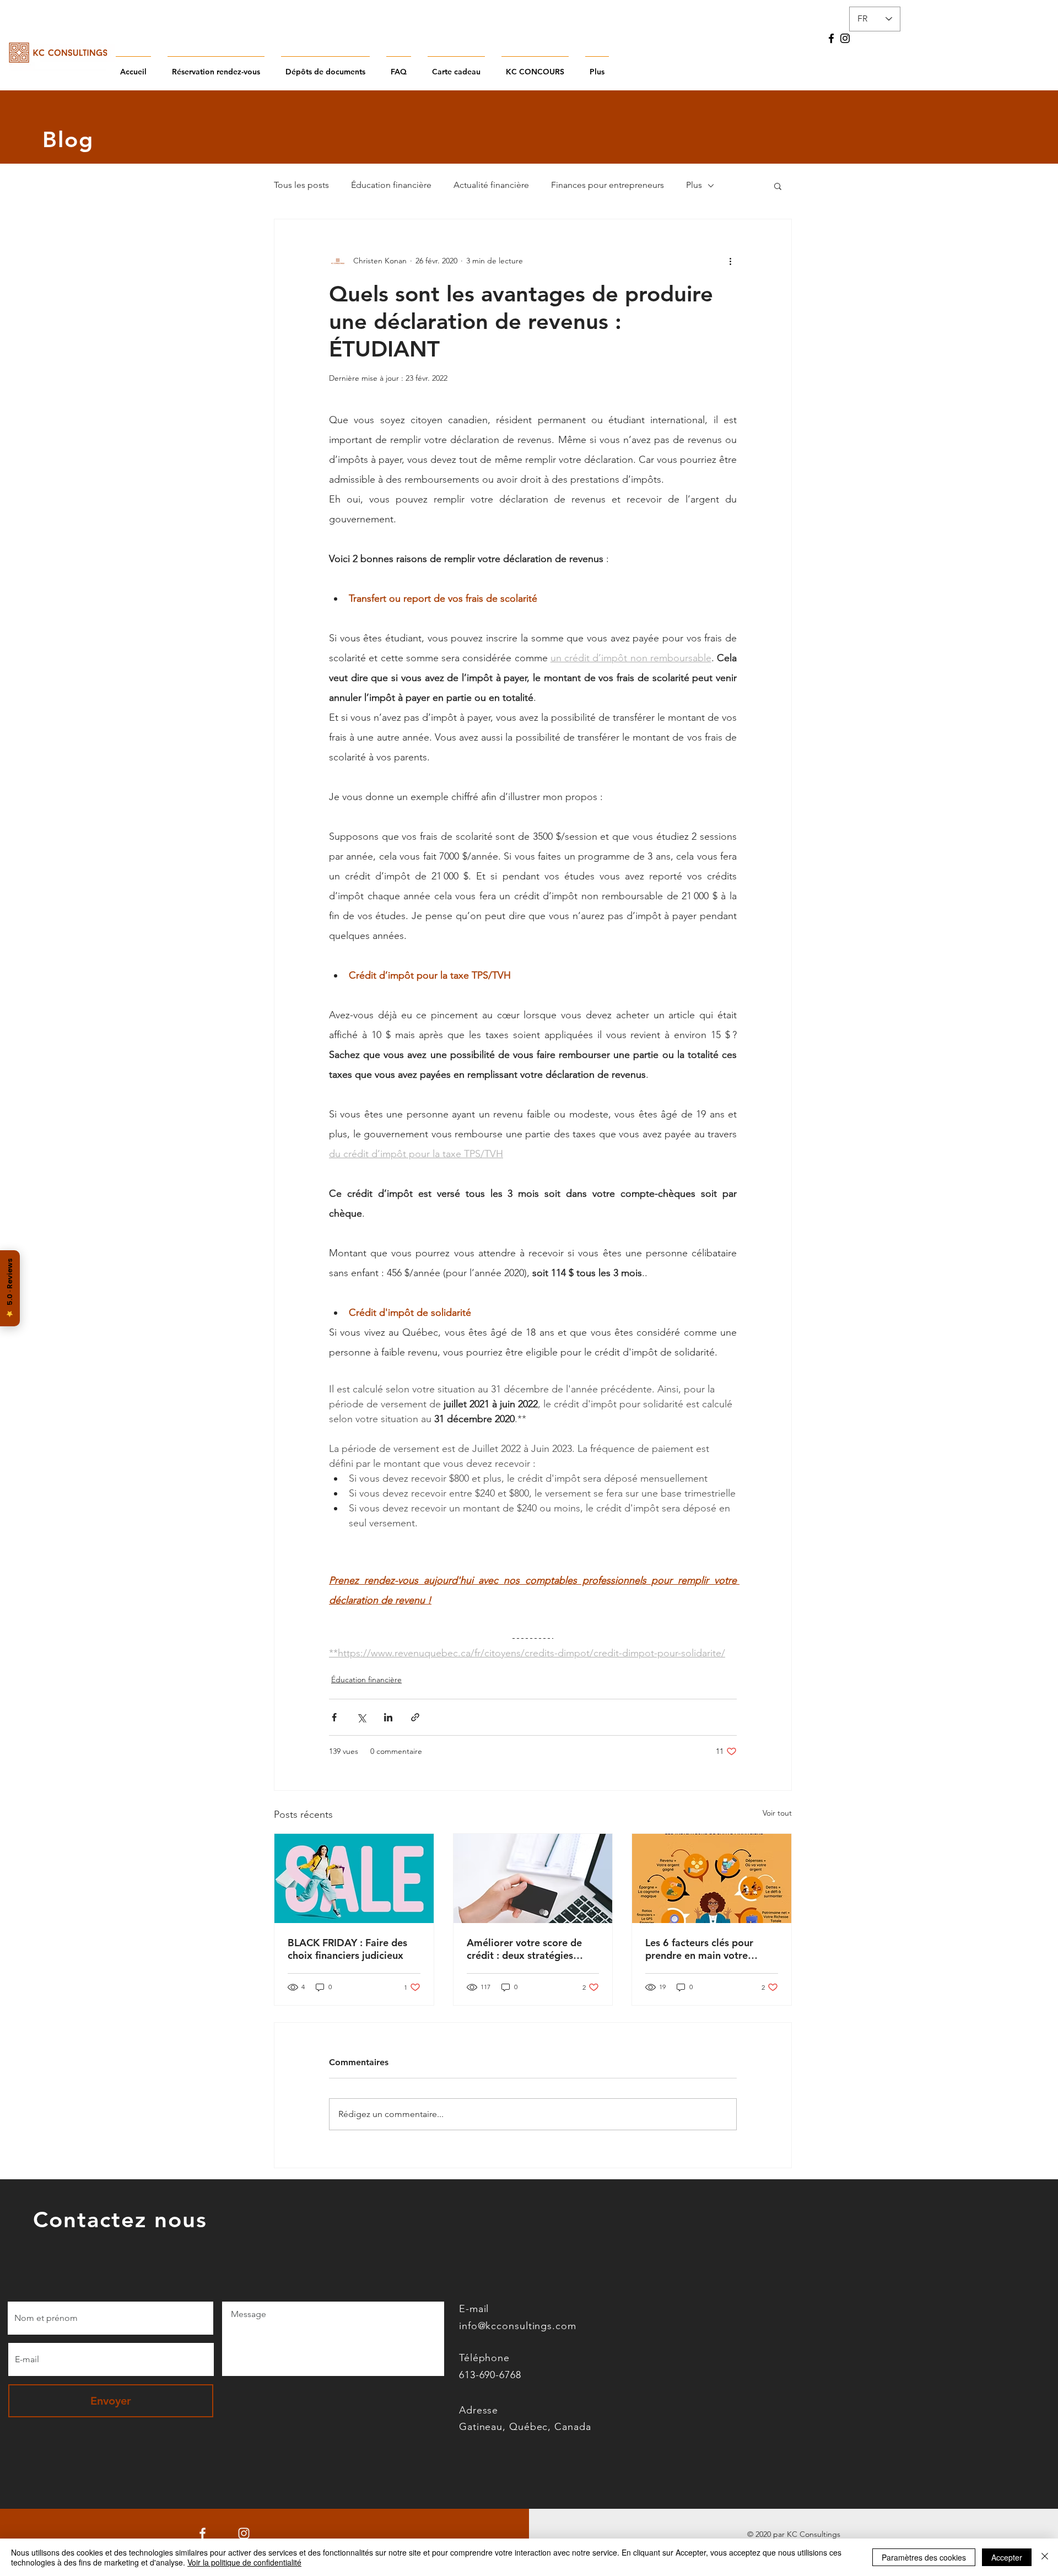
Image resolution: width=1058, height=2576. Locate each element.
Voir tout (777, 1813)
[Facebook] (831, 38)
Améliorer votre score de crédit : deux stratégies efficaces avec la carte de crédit (525, 1949)
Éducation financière (391, 185)
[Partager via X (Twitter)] (361, 1717)
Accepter (1007, 2557)
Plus (694, 185)
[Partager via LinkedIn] (388, 1717)
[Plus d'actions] (730, 261)
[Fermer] (1045, 2557)
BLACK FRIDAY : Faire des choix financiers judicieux (347, 1949)
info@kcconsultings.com (518, 2326)
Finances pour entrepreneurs (608, 185)
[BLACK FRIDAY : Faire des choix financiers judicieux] (354, 1878)
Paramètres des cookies (924, 2557)
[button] (778, 186)
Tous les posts (301, 185)
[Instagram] (845, 38)
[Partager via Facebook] (334, 1717)
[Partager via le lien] (415, 1717)
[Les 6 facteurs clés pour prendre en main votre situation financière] (712, 1878)
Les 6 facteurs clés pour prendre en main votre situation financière (699, 1949)
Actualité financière (491, 185)
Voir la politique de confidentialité (244, 2562)
